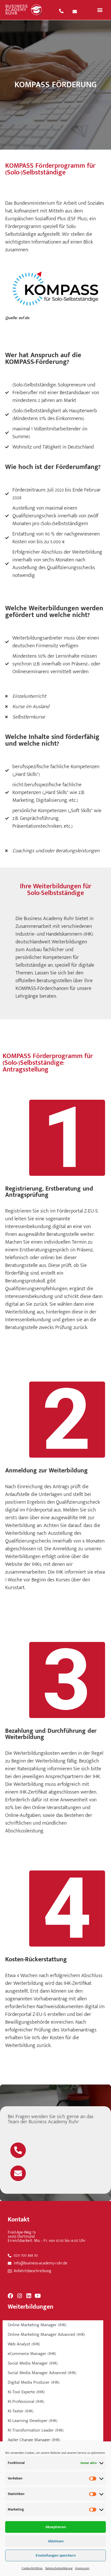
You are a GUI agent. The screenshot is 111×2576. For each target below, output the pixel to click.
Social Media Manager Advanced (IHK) (42, 2373)
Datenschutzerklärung (59, 2568)
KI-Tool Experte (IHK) (26, 2392)
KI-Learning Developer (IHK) (33, 2421)
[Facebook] (10, 2296)
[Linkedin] (29, 2296)
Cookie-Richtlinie (32, 2568)
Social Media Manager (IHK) (33, 2363)
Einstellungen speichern (56, 2555)
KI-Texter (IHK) (21, 2411)
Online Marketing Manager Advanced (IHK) (46, 2335)
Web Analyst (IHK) (24, 2344)
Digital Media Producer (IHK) (34, 2382)
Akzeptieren (56, 2527)
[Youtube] (38, 2296)
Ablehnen (56, 2541)
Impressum (82, 2568)
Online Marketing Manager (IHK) (37, 2325)
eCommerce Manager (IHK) (32, 2354)
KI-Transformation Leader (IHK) (36, 2430)
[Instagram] (19, 2296)
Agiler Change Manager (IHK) (34, 2440)
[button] (100, 10)
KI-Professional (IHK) (26, 2402)
